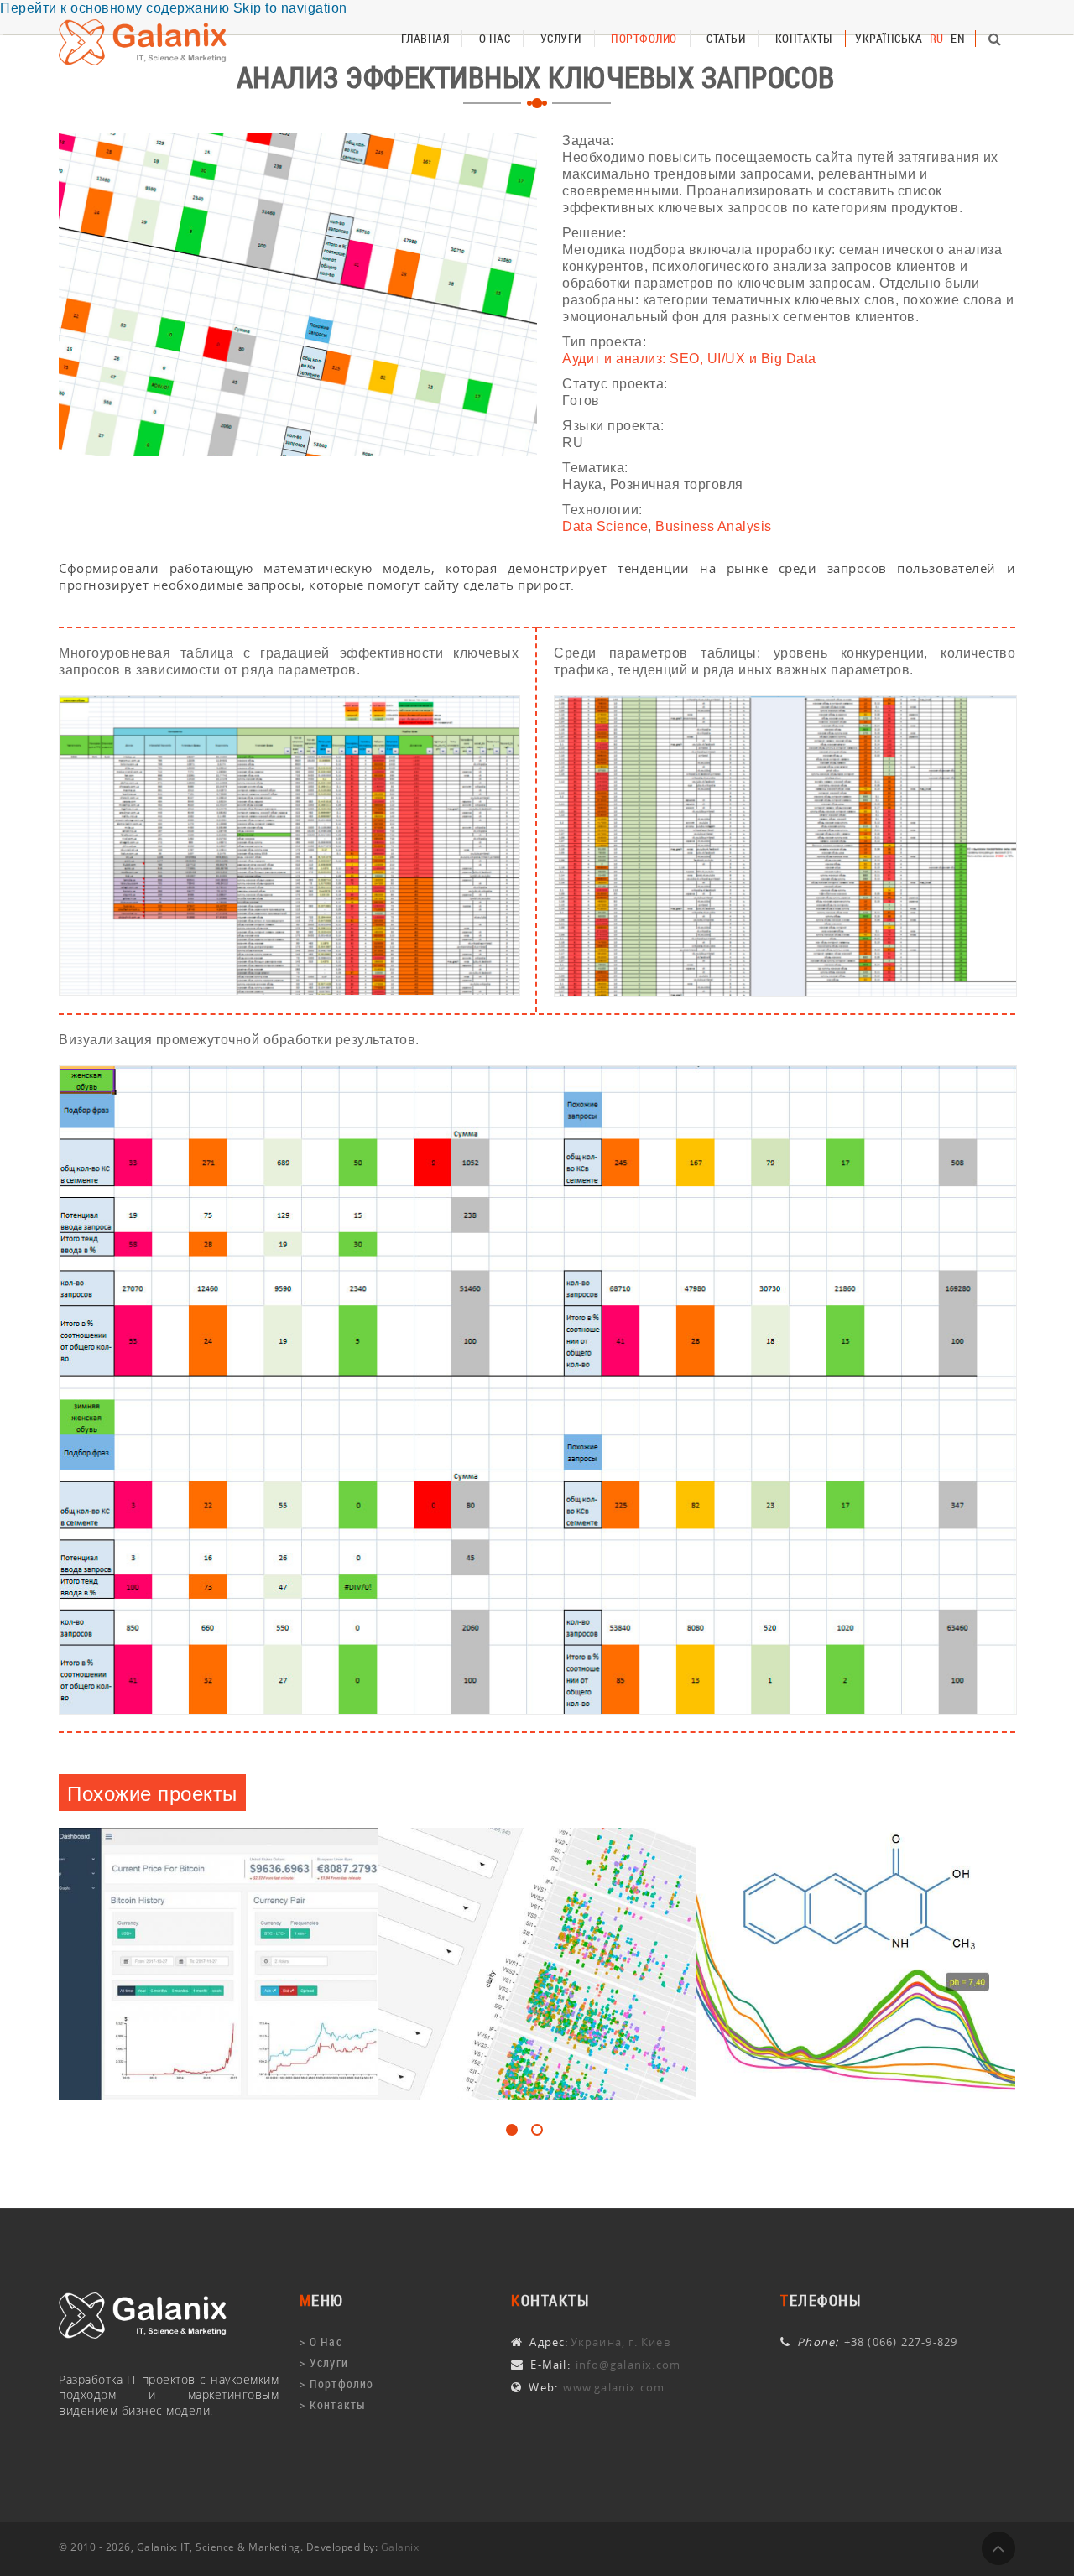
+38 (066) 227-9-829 (901, 2342)
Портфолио (644, 38)
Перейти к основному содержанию (115, 8)
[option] (218, 1965)
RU (937, 38)
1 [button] (512, 2130)
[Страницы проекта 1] (289, 846)
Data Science (605, 526)
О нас (495, 38)
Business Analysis (714, 526)
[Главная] (143, 2316)
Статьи (726, 38)
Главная (425, 38)
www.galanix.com (612, 2387)
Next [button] (67, 2100)
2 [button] (537, 2130)
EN (958, 38)
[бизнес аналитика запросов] (298, 294)
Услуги (561, 38)
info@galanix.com (626, 2365)
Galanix (400, 2547)
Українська (889, 38)
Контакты (804, 38)
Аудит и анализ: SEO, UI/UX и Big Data (689, 359)
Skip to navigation (290, 8)
